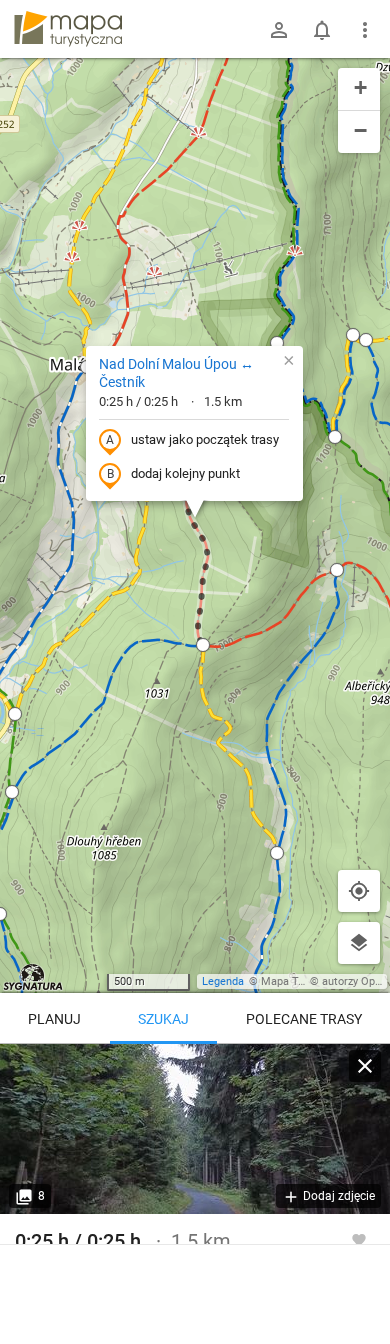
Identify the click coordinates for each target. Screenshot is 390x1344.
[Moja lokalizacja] (359, 891)
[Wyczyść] (365, 1066)
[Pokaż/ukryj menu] (365, 30)
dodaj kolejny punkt (185, 473)
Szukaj (163, 1019)
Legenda (223, 981)
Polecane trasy (304, 1019)
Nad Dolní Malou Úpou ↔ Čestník (176, 373)
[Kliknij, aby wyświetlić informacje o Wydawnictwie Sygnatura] (33, 977)
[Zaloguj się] (279, 30)
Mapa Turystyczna (306, 981)
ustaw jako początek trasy (205, 439)
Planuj (54, 1019)
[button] (12, 792)
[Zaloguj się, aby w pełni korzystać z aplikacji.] (359, 1239)
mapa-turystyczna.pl (68, 29)
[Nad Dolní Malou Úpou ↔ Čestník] (195, 1129)
